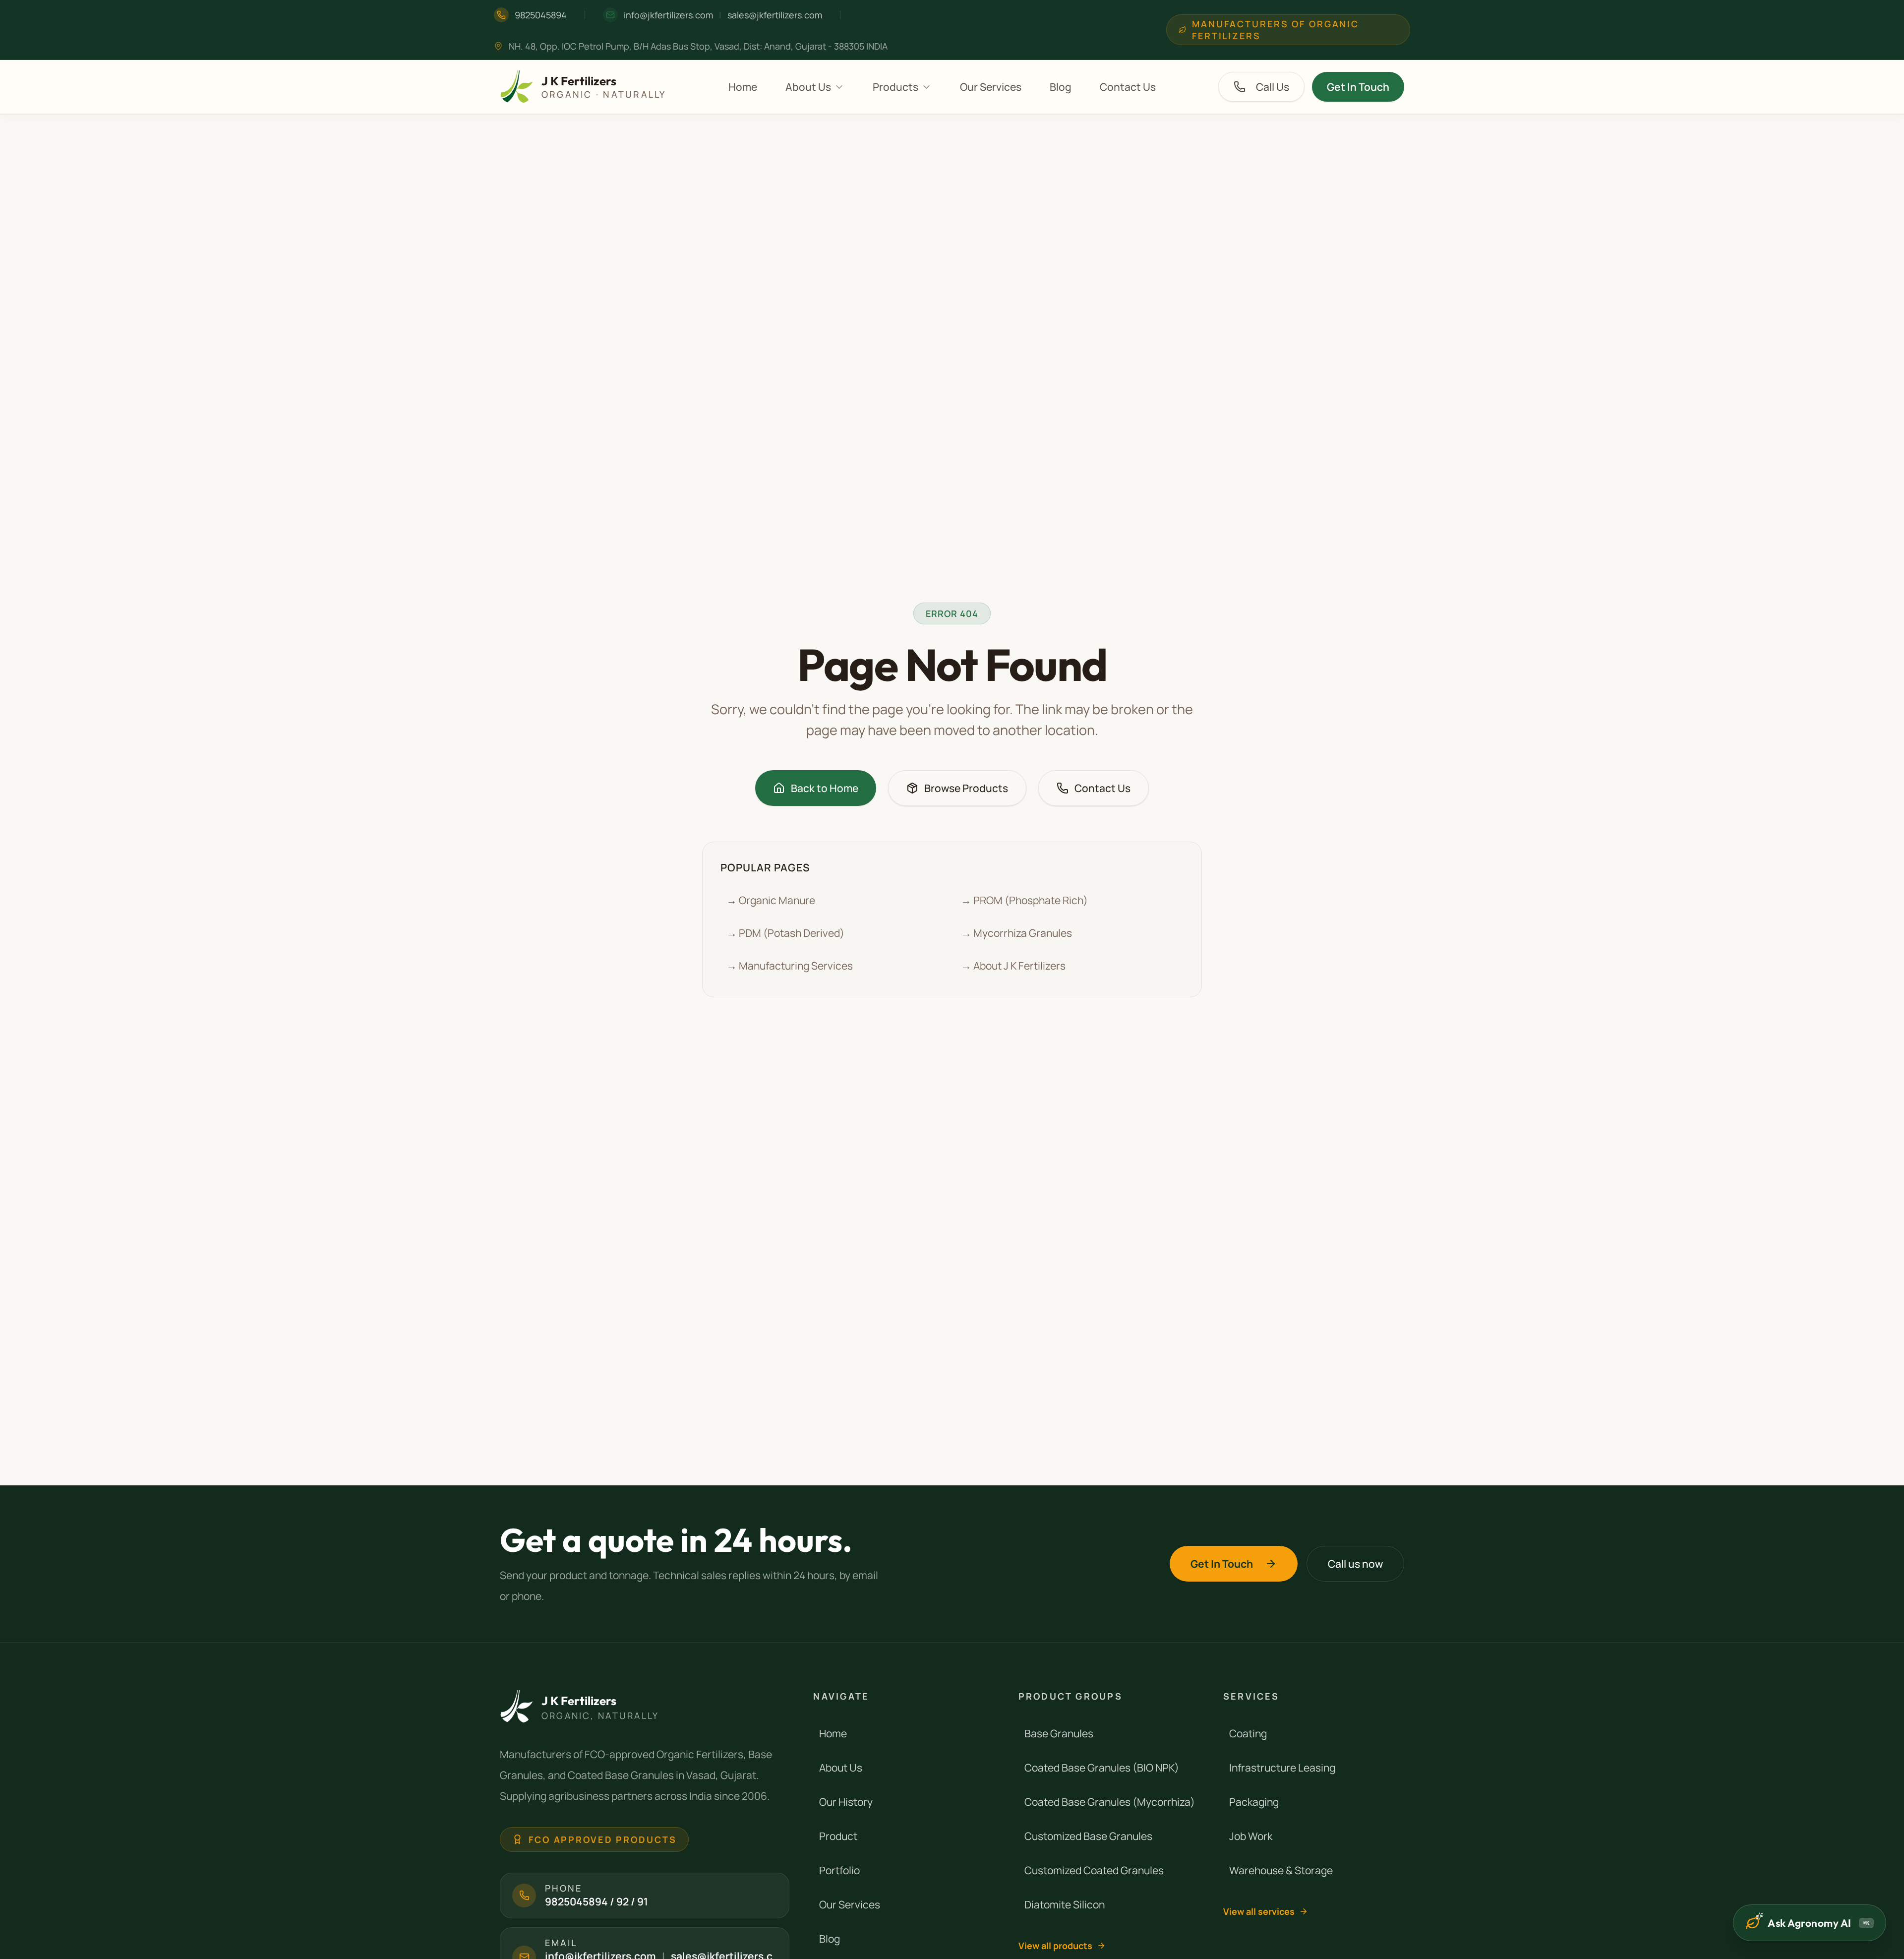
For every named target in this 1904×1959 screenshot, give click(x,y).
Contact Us (1128, 87)
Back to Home (825, 788)
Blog (1061, 87)
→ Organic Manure (771, 900)
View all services (1259, 1911)
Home (743, 87)
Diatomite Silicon (1065, 1904)
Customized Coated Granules (1094, 1870)
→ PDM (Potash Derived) (785, 933)
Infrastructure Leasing (1282, 1768)
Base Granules (1059, 1733)
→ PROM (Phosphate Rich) (1024, 900)
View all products (1055, 1946)
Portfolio (839, 1870)
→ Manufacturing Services (790, 966)
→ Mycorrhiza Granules (1016, 933)
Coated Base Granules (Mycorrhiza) (1110, 1802)
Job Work (1251, 1836)
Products (895, 87)
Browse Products (966, 788)
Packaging (1254, 1802)
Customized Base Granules (1088, 1836)
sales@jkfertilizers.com (775, 15)
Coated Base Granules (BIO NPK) (1102, 1768)
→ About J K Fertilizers (1013, 966)
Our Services (991, 87)
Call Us (1273, 87)
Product (838, 1836)
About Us (808, 87)
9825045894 (541, 15)
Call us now (1355, 1564)
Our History (846, 1802)
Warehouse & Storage (1281, 1870)
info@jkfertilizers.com (668, 15)
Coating (1248, 1733)
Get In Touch (1358, 87)
